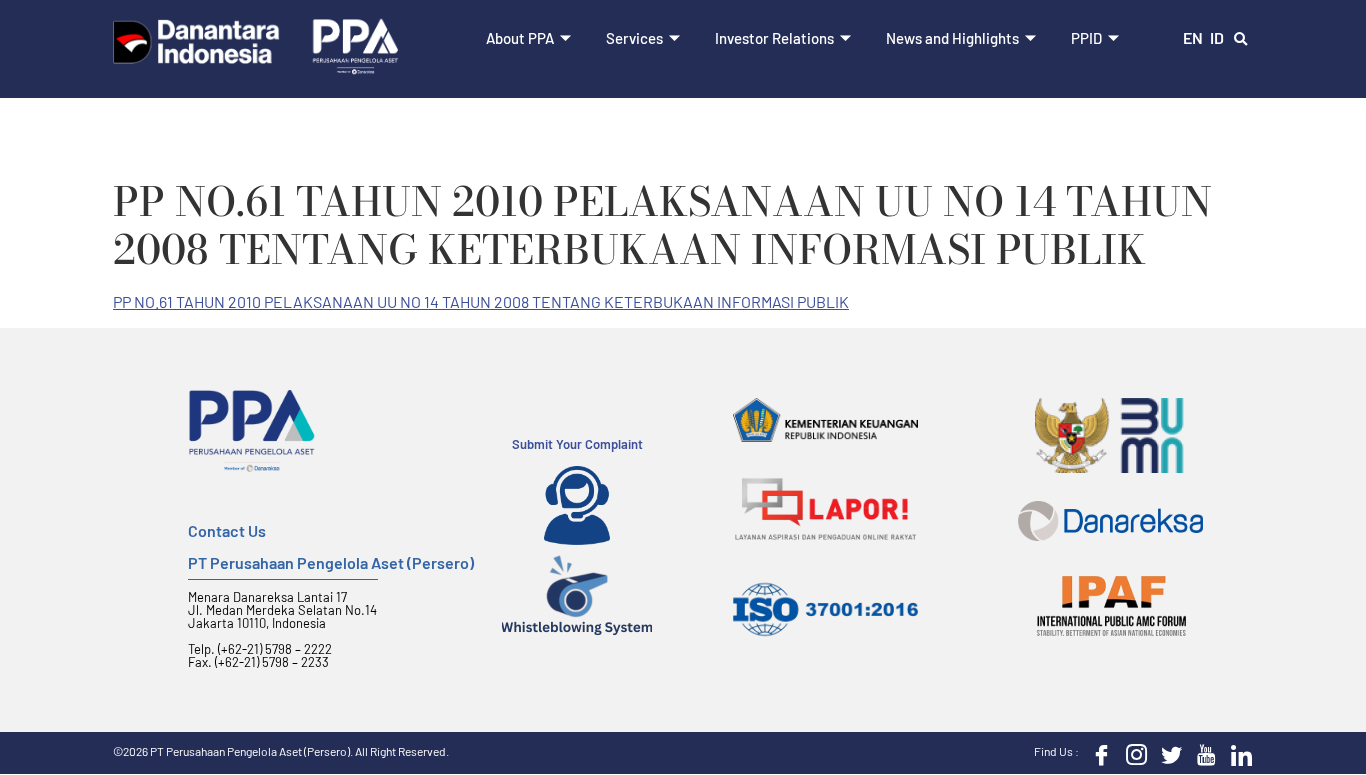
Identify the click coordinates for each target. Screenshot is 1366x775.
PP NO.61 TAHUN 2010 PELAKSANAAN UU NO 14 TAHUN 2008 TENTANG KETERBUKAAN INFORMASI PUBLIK (481, 301)
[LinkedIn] (1237, 753)
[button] (1241, 40)
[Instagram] (1132, 753)
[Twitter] (1167, 753)
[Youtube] (1202, 753)
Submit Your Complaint (577, 444)
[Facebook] (1097, 753)
